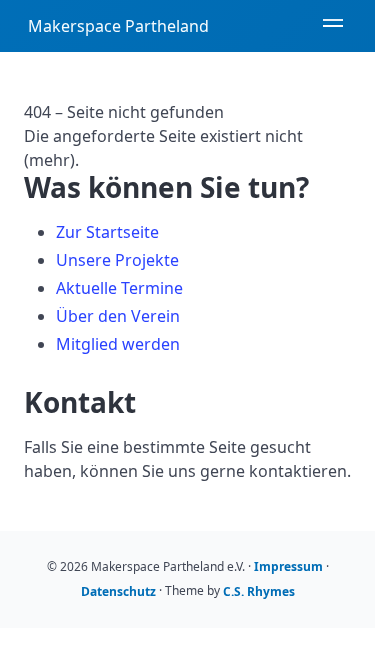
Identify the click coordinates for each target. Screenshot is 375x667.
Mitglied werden (118, 344)
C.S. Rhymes (259, 591)
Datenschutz (118, 591)
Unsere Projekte (117, 260)
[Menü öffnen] (333, 26)
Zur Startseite (107, 232)
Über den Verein (118, 316)
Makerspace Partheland (118, 26)
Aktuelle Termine (119, 288)
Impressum (288, 566)
